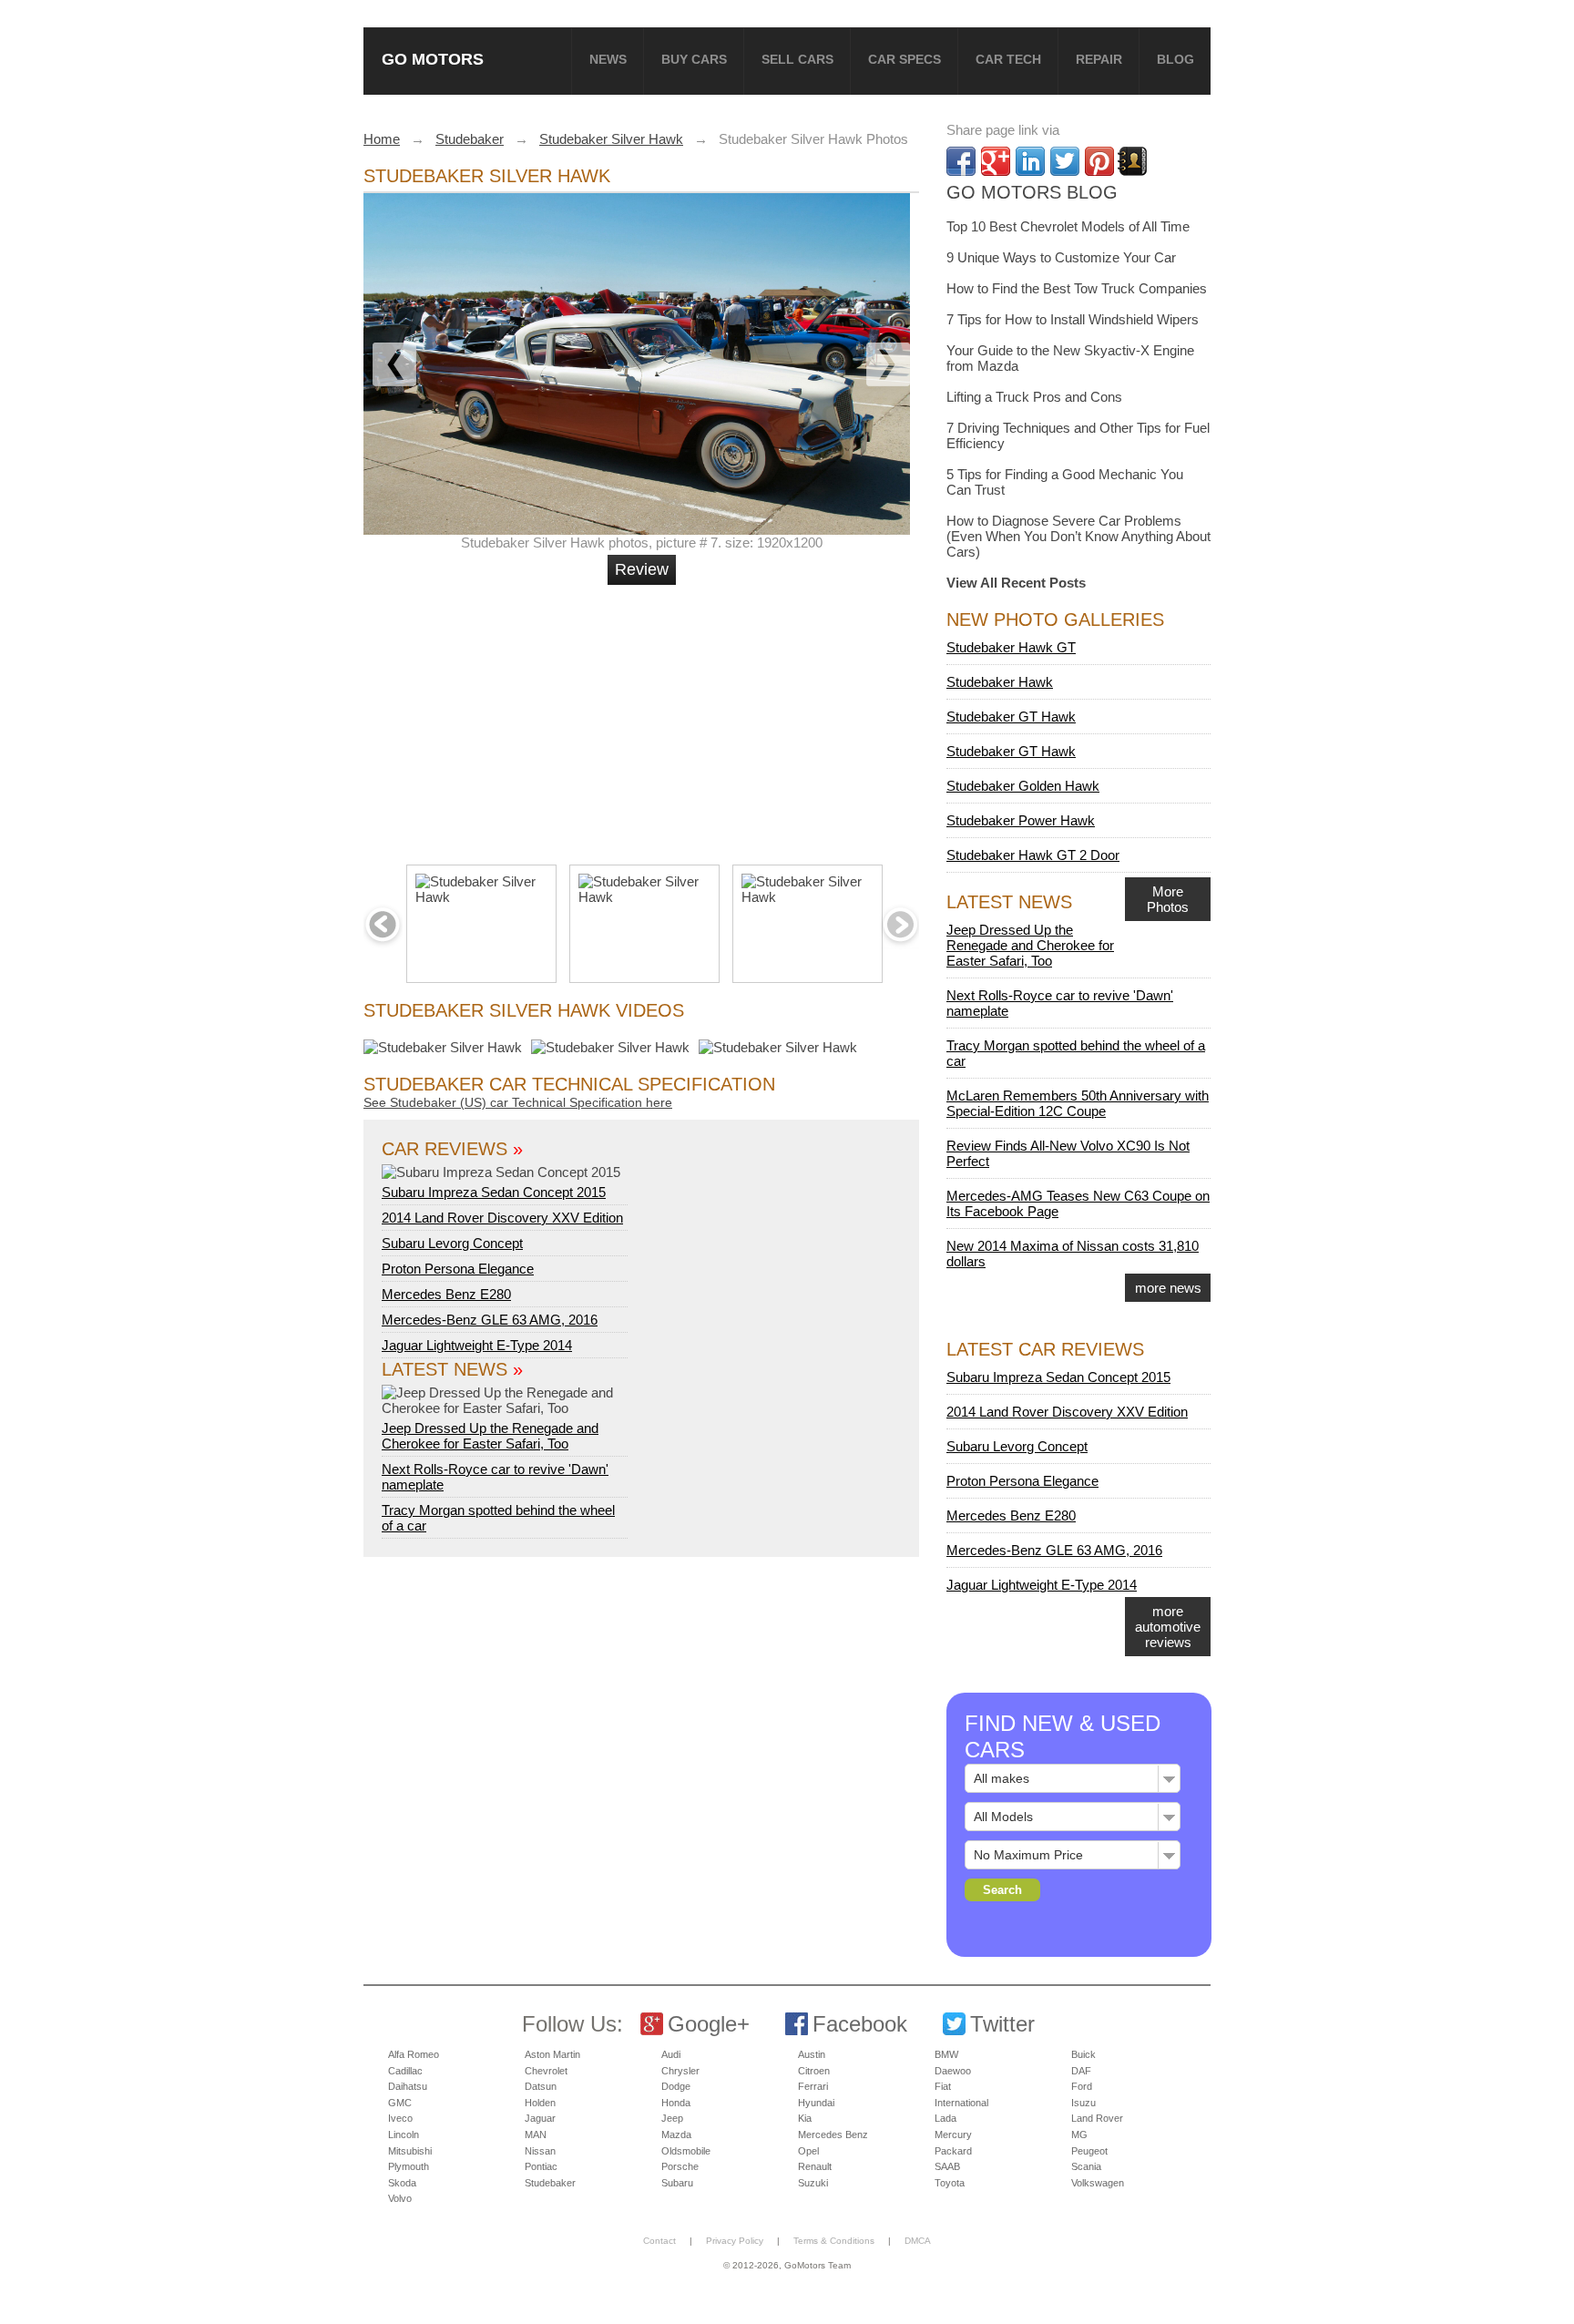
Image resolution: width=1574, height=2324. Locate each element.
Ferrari (813, 2086)
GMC (400, 2103)
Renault (815, 2166)
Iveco (400, 2118)
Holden (540, 2103)
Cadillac (405, 2071)
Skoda (402, 2183)
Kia (805, 2118)
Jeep (672, 2118)
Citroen (814, 2071)
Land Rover (1097, 2118)
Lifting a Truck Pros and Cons (1034, 397)
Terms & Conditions (834, 2241)
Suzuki (813, 2183)
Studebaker (550, 2183)
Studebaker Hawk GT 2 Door (1033, 855)
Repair (1099, 59)
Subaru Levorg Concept (452, 1243)
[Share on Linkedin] (1030, 161)
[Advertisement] (644, 717)
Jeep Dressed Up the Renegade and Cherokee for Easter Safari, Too (490, 1436)
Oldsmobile (686, 2151)
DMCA (918, 2241)
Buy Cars (694, 59)
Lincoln (404, 2135)
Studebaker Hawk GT (1011, 647)
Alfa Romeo (414, 2054)
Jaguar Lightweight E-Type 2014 (477, 1345)
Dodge (676, 2086)
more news (1168, 1288)
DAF (1081, 2071)
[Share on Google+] (996, 161)
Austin (812, 2054)
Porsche (680, 2166)
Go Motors (433, 59)
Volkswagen (1098, 2183)
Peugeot (1089, 2151)
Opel (808, 2151)
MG (1079, 2135)
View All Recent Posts (1016, 583)
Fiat (943, 2086)
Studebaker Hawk (1000, 682)
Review (642, 569)
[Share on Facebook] (961, 161)
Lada (945, 2118)
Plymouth (409, 2166)
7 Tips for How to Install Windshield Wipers (1073, 319)
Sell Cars (797, 59)
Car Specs (905, 59)
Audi (671, 2054)
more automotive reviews (1168, 1627)
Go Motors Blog (1032, 192)
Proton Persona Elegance (458, 1269)
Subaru (677, 2183)
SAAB (947, 2166)
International (961, 2103)
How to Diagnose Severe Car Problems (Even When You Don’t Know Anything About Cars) (1078, 536)
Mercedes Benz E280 (446, 1294)
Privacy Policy (735, 2241)
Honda (676, 2103)
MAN (536, 2135)
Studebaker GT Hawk (1011, 717)
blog (1175, 59)
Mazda (676, 2135)
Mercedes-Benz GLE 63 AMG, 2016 (490, 1320)
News (608, 59)
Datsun (541, 2086)
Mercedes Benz (833, 2135)
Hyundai (816, 2103)
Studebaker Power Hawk (1021, 820)
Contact (659, 2241)
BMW (946, 2054)
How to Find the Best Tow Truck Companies (1077, 288)
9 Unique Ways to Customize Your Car (1061, 257)
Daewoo (953, 2071)
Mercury (953, 2135)
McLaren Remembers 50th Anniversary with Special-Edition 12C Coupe (1078, 1103)
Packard (953, 2151)
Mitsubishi (410, 2151)
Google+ (709, 2024)
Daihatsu (408, 2086)
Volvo (400, 2198)
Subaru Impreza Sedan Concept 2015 (494, 1192)
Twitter (1002, 2024)
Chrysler (680, 2071)
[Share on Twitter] (1065, 161)
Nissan (540, 2151)
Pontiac (541, 2166)
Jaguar (540, 2118)
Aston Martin (552, 2054)
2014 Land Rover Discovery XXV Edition (502, 1218)
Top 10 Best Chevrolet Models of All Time (1068, 226)
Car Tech (1008, 59)
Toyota (950, 2183)
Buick (1083, 2054)
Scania (1086, 2166)
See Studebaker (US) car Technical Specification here (518, 1102)
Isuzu (1083, 2103)
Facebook (860, 2024)
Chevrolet (546, 2071)
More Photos (1168, 899)
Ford (1082, 2086)
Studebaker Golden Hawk (1023, 786)
